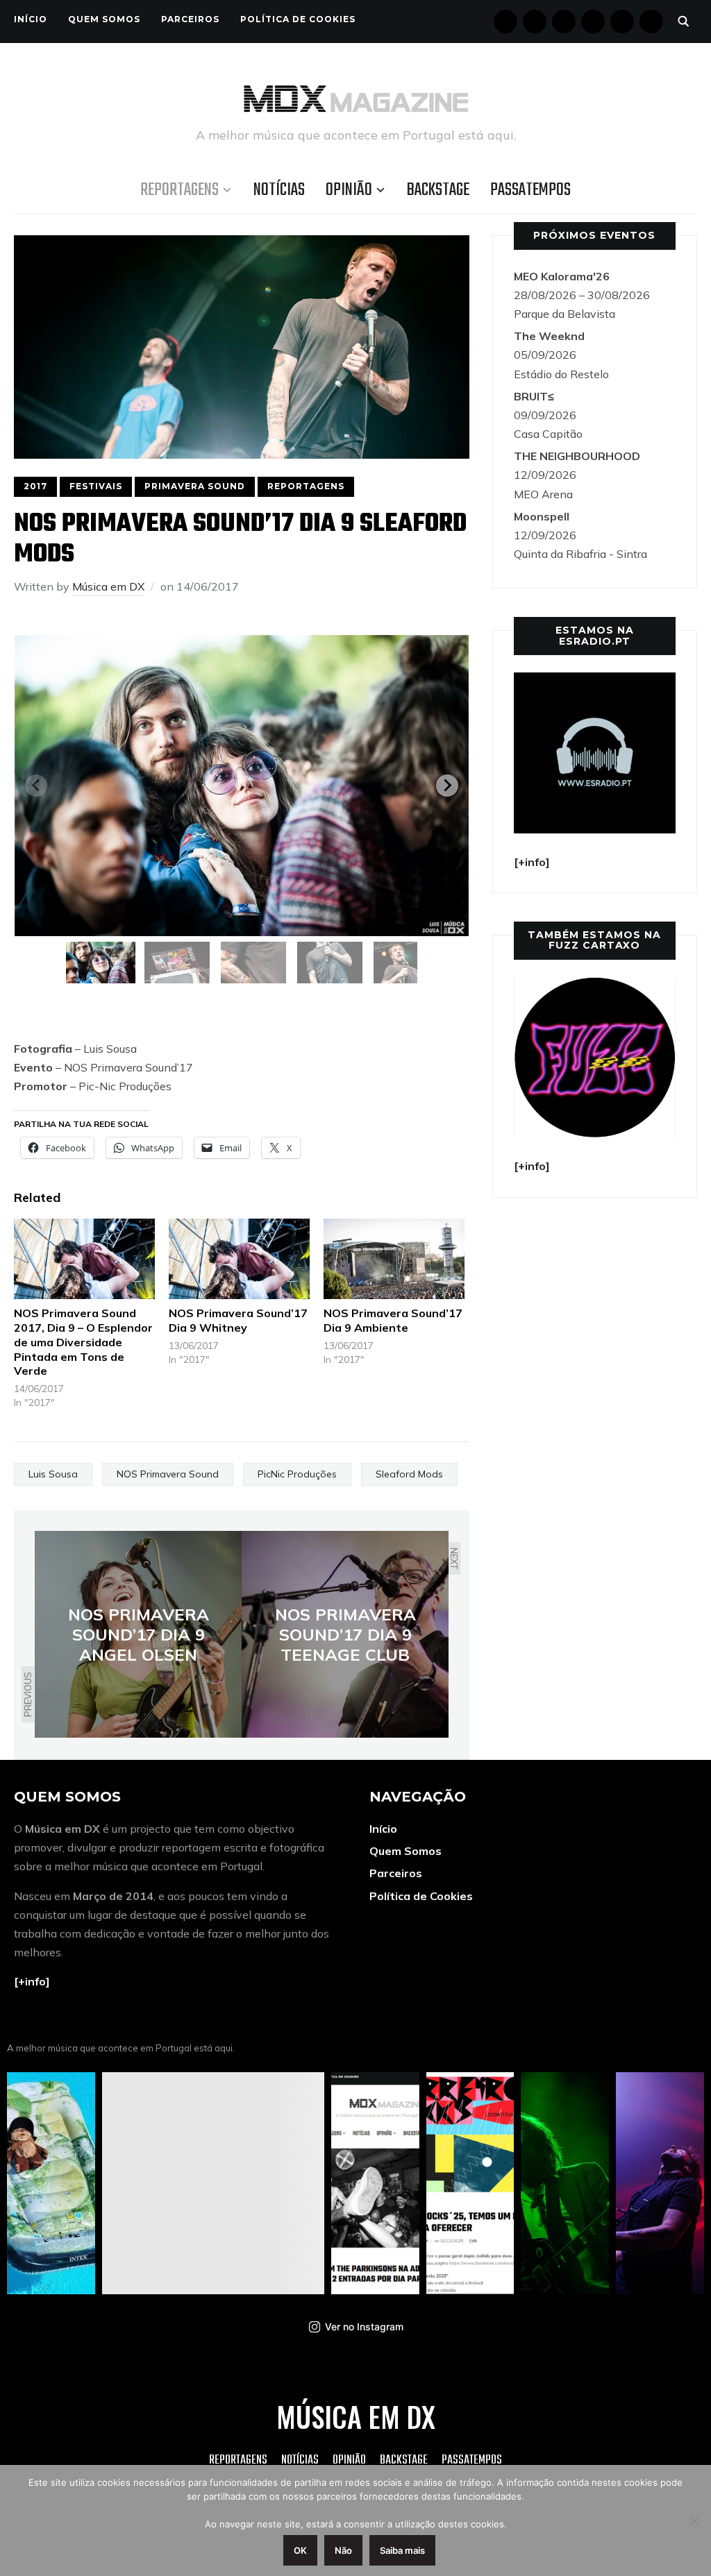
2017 (35, 486)
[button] (101, 963)
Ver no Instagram (364, 2327)
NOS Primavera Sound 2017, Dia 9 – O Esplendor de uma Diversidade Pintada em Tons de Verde (83, 1342)
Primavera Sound (195, 486)
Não (343, 2550)
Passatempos (530, 190)
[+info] (32, 1981)
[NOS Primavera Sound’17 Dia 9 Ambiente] (394, 1259)
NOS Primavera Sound (168, 1474)
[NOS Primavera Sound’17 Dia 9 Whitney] (239, 1259)
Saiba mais (402, 2550)
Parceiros (190, 19)
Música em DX (108, 586)
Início (31, 19)
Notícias (279, 190)
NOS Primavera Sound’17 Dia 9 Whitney (238, 1320)
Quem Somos (104, 19)
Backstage (438, 190)
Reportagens (179, 190)
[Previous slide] (36, 786)
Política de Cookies (298, 19)
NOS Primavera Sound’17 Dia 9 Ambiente (393, 1320)
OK (300, 2550)
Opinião (349, 190)
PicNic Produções (297, 1474)
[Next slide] (447, 786)
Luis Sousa (53, 1474)
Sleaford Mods (409, 1474)
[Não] (694, 2520)
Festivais (96, 486)
